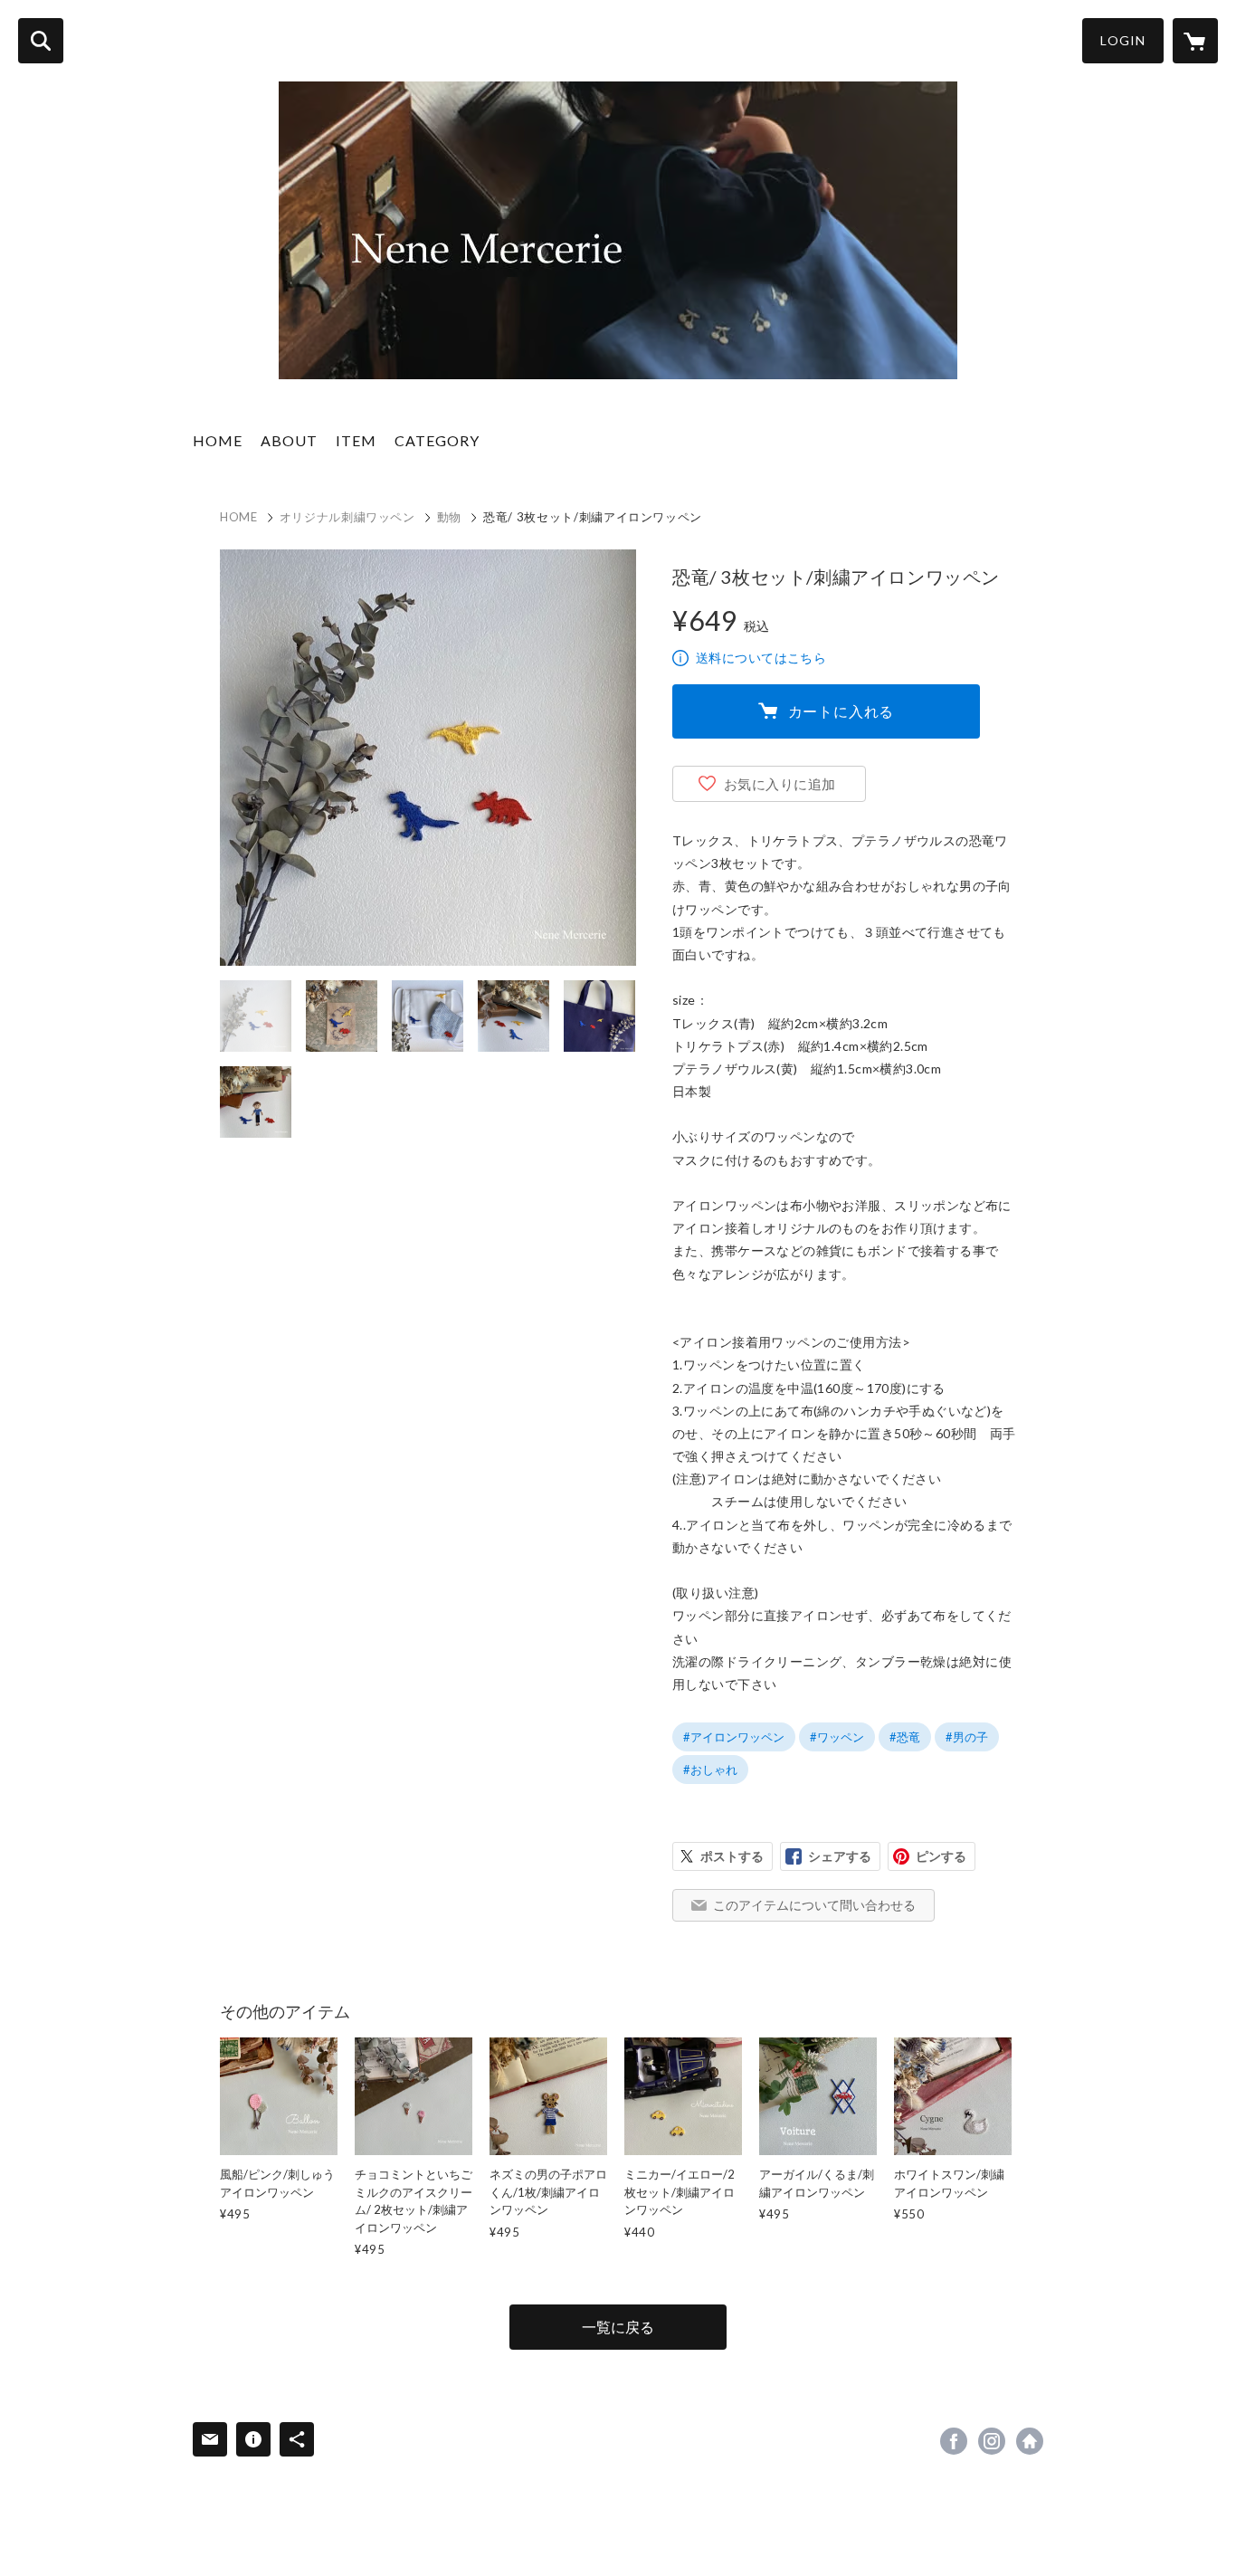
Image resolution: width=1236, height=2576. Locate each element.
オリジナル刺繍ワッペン (347, 517)
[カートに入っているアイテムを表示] (1195, 41)
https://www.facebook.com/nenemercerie (954, 2441)
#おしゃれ (710, 1770)
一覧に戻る (618, 2327)
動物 (449, 517)
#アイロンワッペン (734, 1737)
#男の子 (967, 1737)
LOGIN (1123, 40)
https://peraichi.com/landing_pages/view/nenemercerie (1030, 2441)
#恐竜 (905, 1737)
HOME (218, 440)
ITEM (356, 440)
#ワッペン (837, 1737)
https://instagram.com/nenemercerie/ (992, 2441)
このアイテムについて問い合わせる (814, 1905)
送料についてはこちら (761, 658)
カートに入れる (841, 711)
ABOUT (289, 440)
